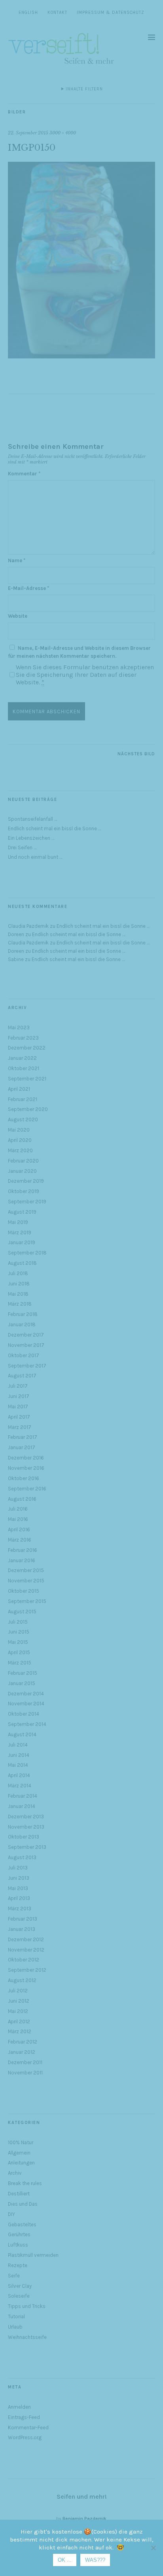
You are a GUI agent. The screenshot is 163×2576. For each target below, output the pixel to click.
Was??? (95, 2560)
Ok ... (65, 2560)
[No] (153, 2548)
